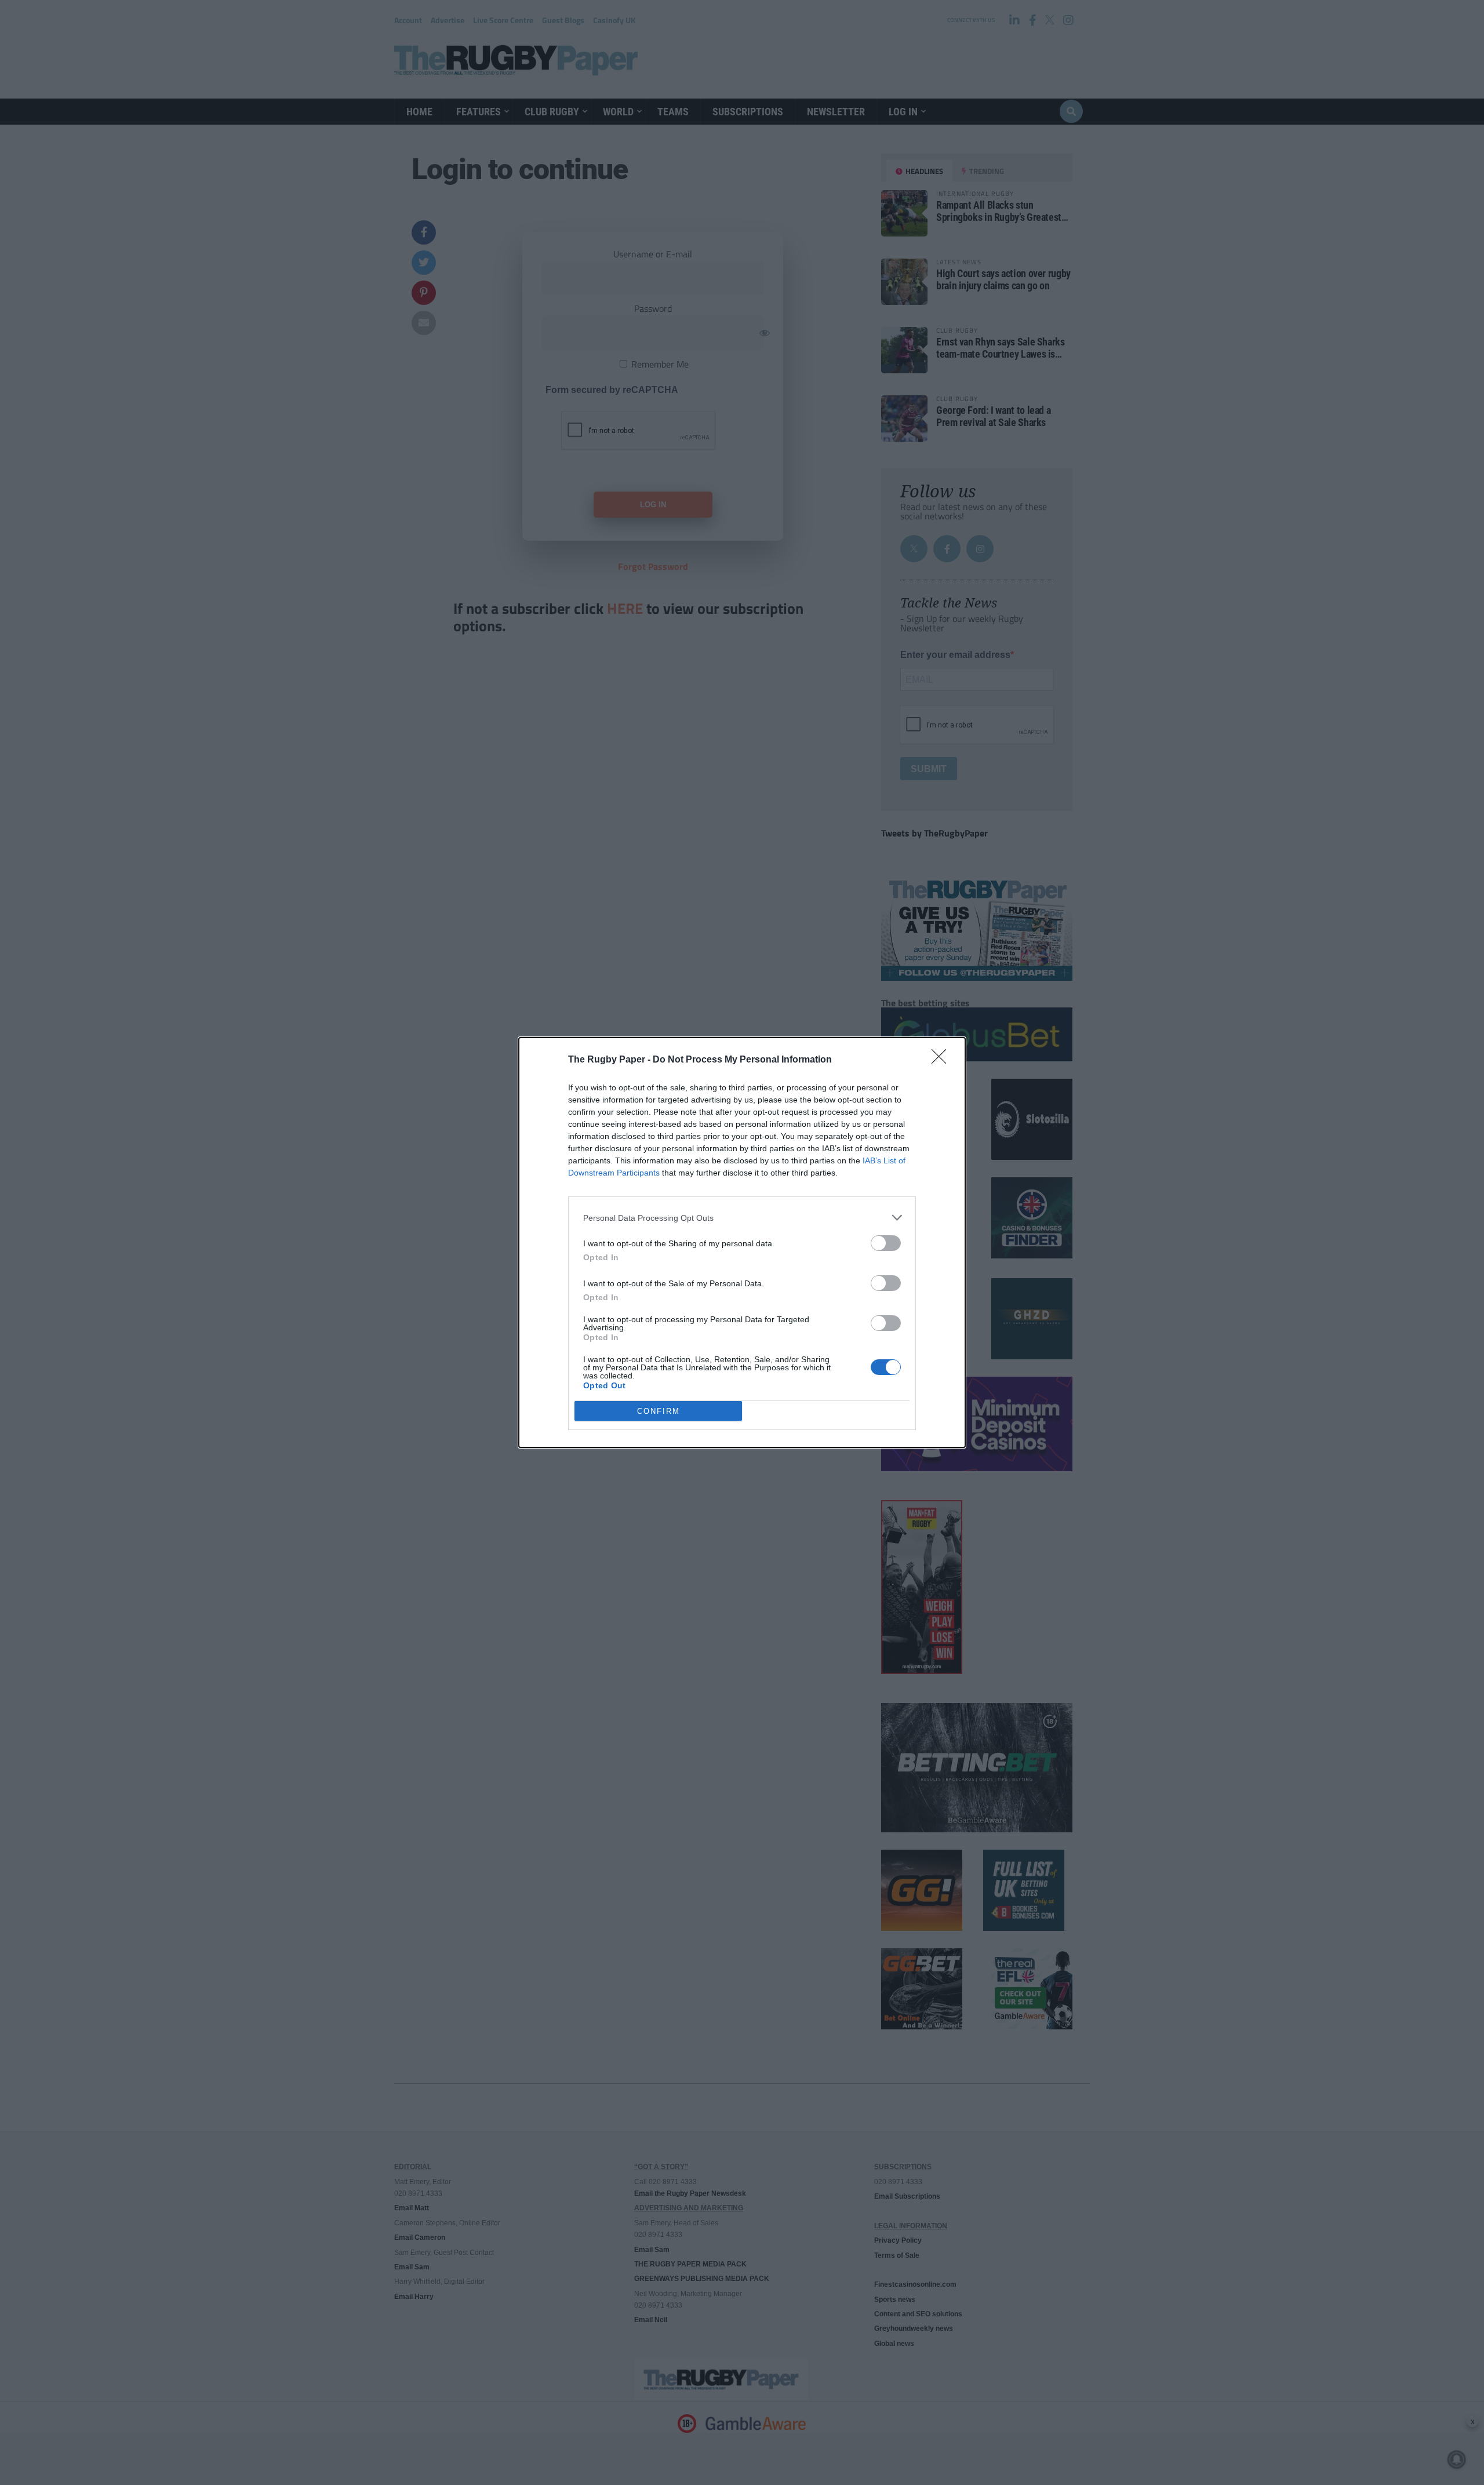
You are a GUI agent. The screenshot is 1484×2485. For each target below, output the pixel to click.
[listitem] (742, 1218)
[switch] (886, 1243)
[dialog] (742, 1242)
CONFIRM (659, 1411)
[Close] (943, 1060)
